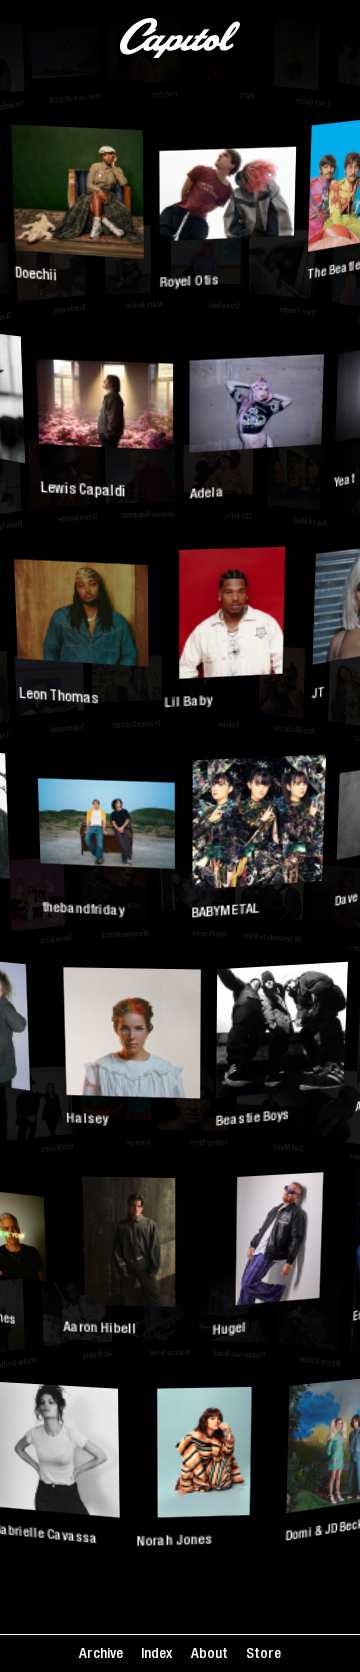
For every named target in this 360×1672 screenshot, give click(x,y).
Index (156, 1654)
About (209, 1654)
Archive (101, 1654)
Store (263, 1654)
